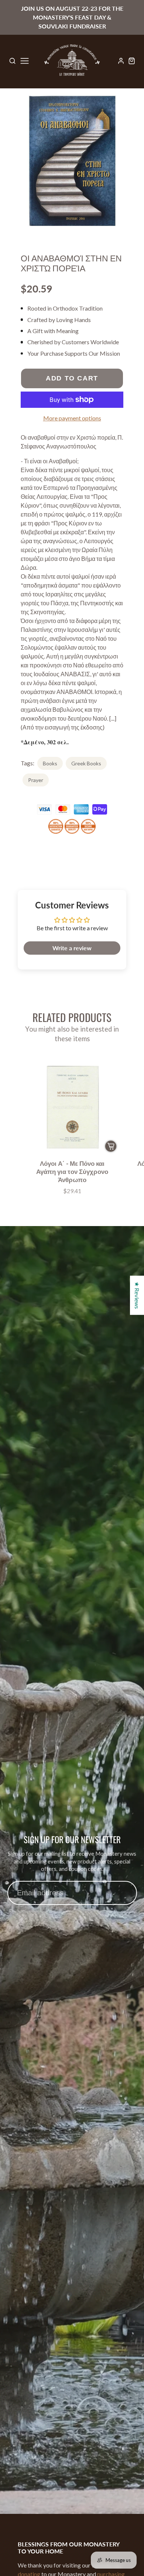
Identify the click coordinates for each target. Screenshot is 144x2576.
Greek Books (86, 763)
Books (50, 763)
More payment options (72, 418)
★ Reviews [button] (137, 1295)
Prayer (36, 780)
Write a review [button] (72, 948)
